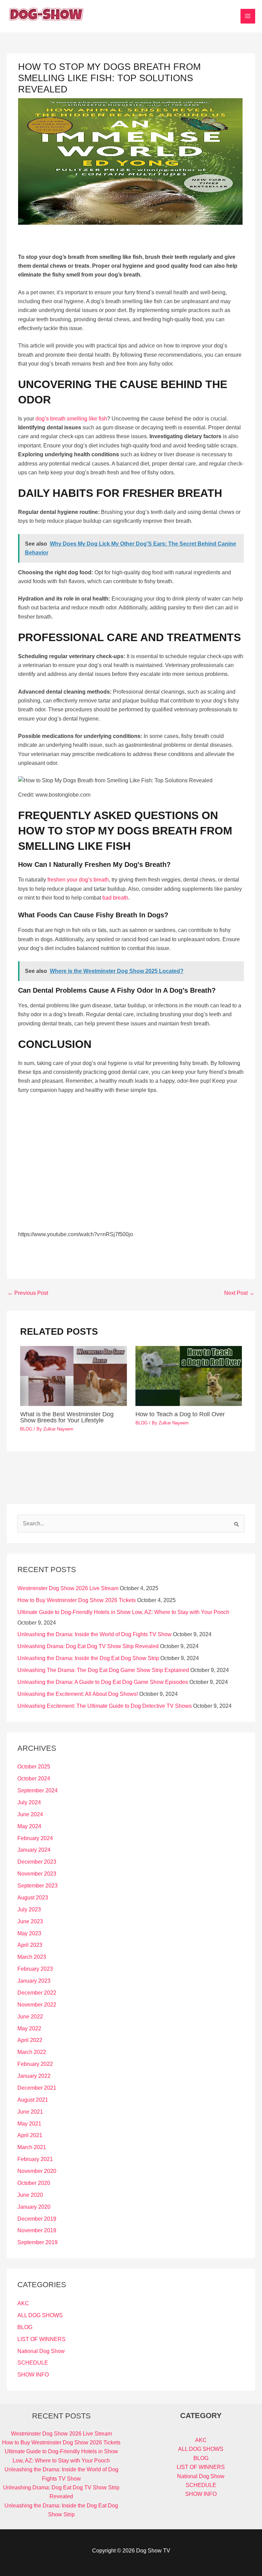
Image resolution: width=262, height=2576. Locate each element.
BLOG (26, 1429)
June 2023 (30, 1921)
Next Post (239, 1293)
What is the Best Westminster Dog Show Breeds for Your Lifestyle (67, 1417)
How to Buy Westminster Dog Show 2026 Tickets (77, 1600)
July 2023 (29, 1909)
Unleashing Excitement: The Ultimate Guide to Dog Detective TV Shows (105, 1706)
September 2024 (38, 1790)
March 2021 (32, 2147)
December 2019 (37, 2219)
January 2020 (34, 2207)
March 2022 (32, 2052)
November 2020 (37, 2171)
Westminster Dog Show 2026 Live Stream (68, 1588)
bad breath (115, 898)
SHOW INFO (33, 2375)
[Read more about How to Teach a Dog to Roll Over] (189, 1375)
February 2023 (35, 1969)
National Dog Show (41, 2351)
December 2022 (37, 1993)
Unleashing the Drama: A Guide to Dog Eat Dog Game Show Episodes (103, 1682)
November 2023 (37, 1874)
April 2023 (30, 1945)
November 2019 (37, 2230)
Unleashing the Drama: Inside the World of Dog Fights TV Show (94, 1634)
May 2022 (29, 2029)
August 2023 (33, 1898)
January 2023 (34, 1981)
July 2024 (29, 1802)
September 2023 (38, 1886)
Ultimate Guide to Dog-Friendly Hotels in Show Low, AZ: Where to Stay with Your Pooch (123, 1612)
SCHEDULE (33, 2363)
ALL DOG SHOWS (40, 2315)
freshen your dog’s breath (78, 880)
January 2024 (34, 1850)
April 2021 (30, 2135)
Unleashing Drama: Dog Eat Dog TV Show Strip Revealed (88, 1646)
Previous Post (28, 1293)
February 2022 (35, 2064)
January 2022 (34, 2076)
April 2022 (30, 2040)
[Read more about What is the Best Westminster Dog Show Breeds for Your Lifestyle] (74, 1375)
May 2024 (29, 1826)
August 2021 (33, 2100)
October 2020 (34, 2183)
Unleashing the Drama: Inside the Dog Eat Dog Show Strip (88, 1658)
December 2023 (37, 1862)
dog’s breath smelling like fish (71, 419)
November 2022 (37, 2005)
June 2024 (30, 1814)
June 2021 (30, 2112)
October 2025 (34, 1767)
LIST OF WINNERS (41, 2339)
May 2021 (29, 2124)
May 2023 (29, 1933)
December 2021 (37, 2088)
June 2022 (30, 2017)
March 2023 (32, 1957)
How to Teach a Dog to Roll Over (180, 1414)
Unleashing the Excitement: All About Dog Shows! (78, 1694)
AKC (23, 2303)
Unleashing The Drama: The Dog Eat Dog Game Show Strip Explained (103, 1670)
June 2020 (30, 2195)
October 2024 (34, 1779)
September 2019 (38, 2242)
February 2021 (35, 2159)
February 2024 (35, 1838)
